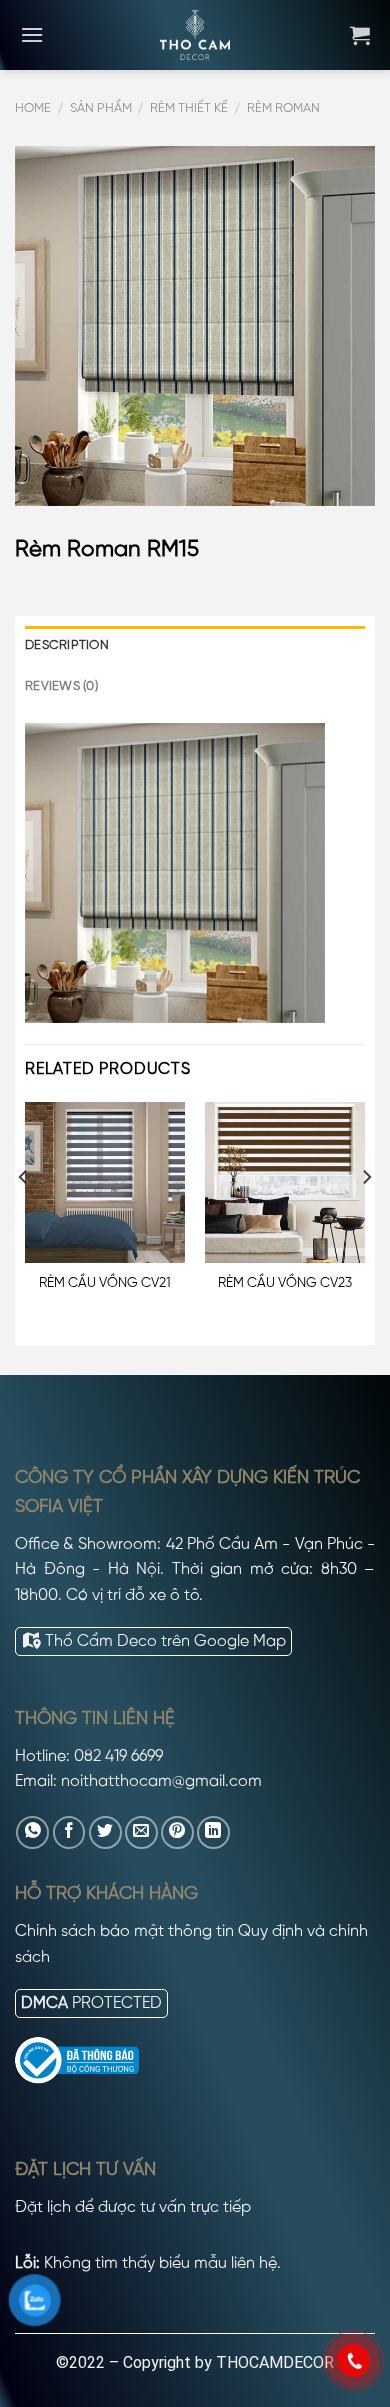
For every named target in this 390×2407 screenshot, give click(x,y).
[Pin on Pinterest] (177, 1832)
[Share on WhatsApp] (32, 1832)
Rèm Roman (283, 108)
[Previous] (24, 1216)
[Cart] (360, 35)
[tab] (195, 646)
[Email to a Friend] (141, 1832)
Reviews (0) (61, 686)
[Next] (366, 1216)
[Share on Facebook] (69, 1832)
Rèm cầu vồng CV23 (285, 1283)
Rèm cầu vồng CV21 (105, 1283)
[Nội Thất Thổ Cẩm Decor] (195, 35)
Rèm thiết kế (189, 108)
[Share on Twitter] (105, 1832)
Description (67, 645)
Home (33, 108)
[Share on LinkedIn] (213, 1832)
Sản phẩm (101, 108)
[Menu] (32, 34)
